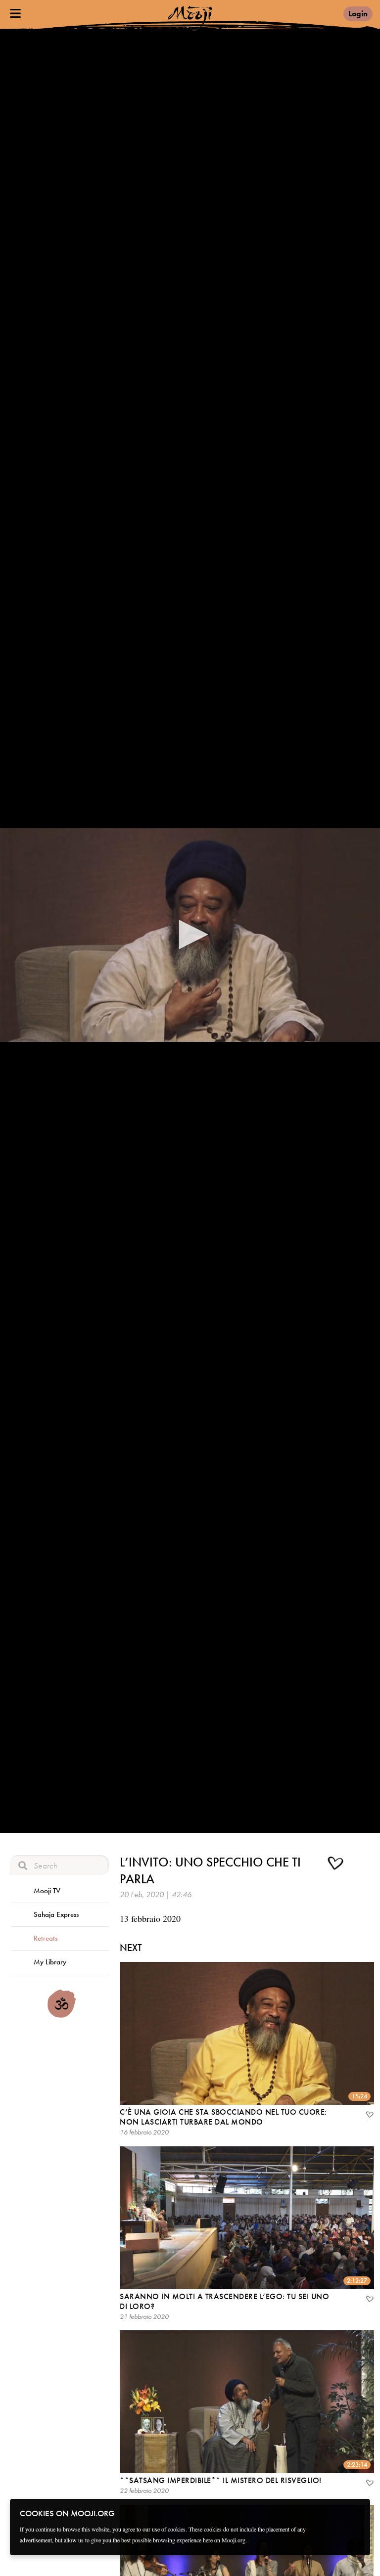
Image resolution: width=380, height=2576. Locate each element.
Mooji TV (47, 1891)
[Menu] (15, 13)
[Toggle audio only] (362, 1865)
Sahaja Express (56, 1914)
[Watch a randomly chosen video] (62, 2015)
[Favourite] (369, 2116)
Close (356, 2513)
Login (358, 14)
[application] (190, 935)
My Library (50, 1962)
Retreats (46, 1938)
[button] (190, 934)
